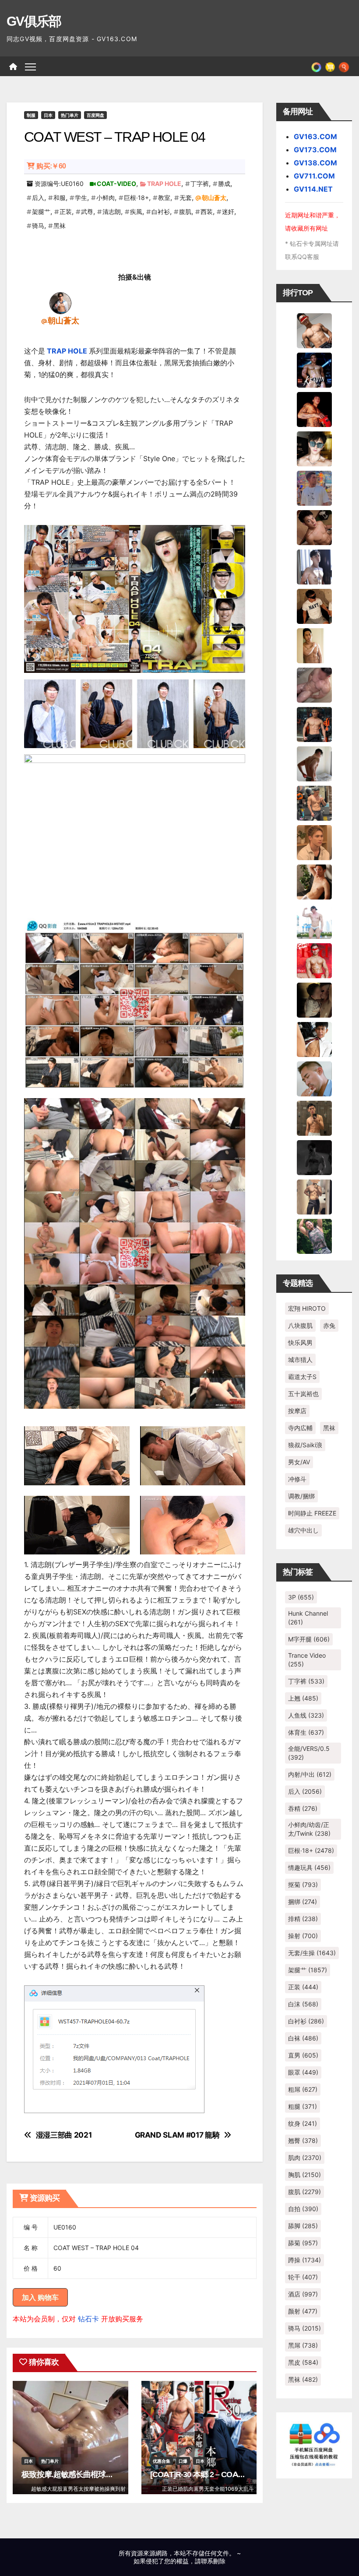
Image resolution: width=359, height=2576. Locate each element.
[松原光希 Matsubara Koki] (314, 527)
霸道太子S (302, 1377)
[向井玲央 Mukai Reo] (314, 1039)
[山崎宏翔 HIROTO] (314, 330)
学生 (81, 198)
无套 (186, 198)
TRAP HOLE (164, 184)
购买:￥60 (51, 166)
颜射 (303, 2311)
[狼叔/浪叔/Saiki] (314, 448)
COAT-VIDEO (116, 184)
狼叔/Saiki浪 (305, 1445)
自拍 (303, 2209)
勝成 (224, 184)
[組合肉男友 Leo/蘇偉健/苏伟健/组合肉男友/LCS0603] (314, 487)
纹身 (303, 2123)
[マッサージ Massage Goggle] (314, 999)
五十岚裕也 (303, 1394)
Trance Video (307, 1660)
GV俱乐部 (34, 21)
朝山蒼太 (214, 198)
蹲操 (304, 2260)
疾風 (136, 212)
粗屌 (303, 2089)
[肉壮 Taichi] (314, 1235)
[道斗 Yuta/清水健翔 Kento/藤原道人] (314, 842)
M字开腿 (309, 1639)
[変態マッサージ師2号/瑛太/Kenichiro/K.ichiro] (314, 645)
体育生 (306, 1732)
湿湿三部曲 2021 (64, 2135)
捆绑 (303, 1902)
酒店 (303, 2294)
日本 (48, 115)
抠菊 (303, 1885)
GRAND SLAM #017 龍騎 (177, 2135)
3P (301, 1597)
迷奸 (228, 212)
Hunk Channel (308, 1618)
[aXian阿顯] (314, 1117)
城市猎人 (300, 1360)
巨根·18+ (136, 198)
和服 (60, 198)
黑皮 (303, 2362)
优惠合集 (162, 2461)
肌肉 (305, 2158)
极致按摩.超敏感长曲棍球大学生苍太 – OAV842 (100, 2474)
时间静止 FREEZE (312, 1513)
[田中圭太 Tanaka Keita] (314, 881)
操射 (303, 1936)
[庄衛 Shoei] (314, 960)
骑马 (38, 226)
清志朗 (112, 212)
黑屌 (303, 2345)
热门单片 (70, 115)
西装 (207, 212)
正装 (66, 212)
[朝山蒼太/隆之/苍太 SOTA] (60, 302)
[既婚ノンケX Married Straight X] (314, 684)
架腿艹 (41, 212)
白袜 (303, 2038)
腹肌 (185, 212)
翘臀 (303, 2140)
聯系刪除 (213, 2561)
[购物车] (330, 66)
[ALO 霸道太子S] (314, 763)
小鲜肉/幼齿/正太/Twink (309, 1829)
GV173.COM (315, 150)
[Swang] (314, 409)
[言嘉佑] (314, 566)
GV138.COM (315, 163)
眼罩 (303, 2072)
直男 (303, 2055)
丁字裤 (200, 184)
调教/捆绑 (301, 1496)
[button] (344, 66)
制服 (31, 115)
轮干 (303, 2277)
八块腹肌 (300, 1325)
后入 (38, 198)
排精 (303, 1919)
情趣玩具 (309, 1867)
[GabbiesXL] (314, 1078)
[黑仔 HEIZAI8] (314, 802)
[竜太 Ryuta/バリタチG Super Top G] (314, 605)
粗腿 (303, 2106)
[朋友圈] (316, 66)
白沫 (303, 2004)
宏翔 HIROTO (307, 1308)
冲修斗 (297, 1479)
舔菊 (303, 2243)
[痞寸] (314, 724)
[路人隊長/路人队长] (314, 1196)
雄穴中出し (303, 1530)
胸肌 (304, 2175)
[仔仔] (314, 1157)
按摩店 (297, 1411)
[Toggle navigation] (30, 66)
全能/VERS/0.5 (309, 1753)
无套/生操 (312, 1953)
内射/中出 (310, 1774)
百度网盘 (95, 115)
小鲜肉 (106, 198)
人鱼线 (306, 1715)
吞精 (303, 1808)
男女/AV (299, 1462)
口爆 (183, 2461)
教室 (164, 198)
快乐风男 (300, 1342)
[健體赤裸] (314, 920)
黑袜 (60, 226)
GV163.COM (315, 136)
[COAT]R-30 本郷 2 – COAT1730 (204, 2474)
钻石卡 (88, 2319)
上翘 (303, 1698)
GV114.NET (313, 189)
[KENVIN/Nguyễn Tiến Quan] (314, 369)
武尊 (87, 212)
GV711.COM (314, 176)
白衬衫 (161, 212)
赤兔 (329, 1325)
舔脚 (303, 2226)
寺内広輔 (300, 1428)
